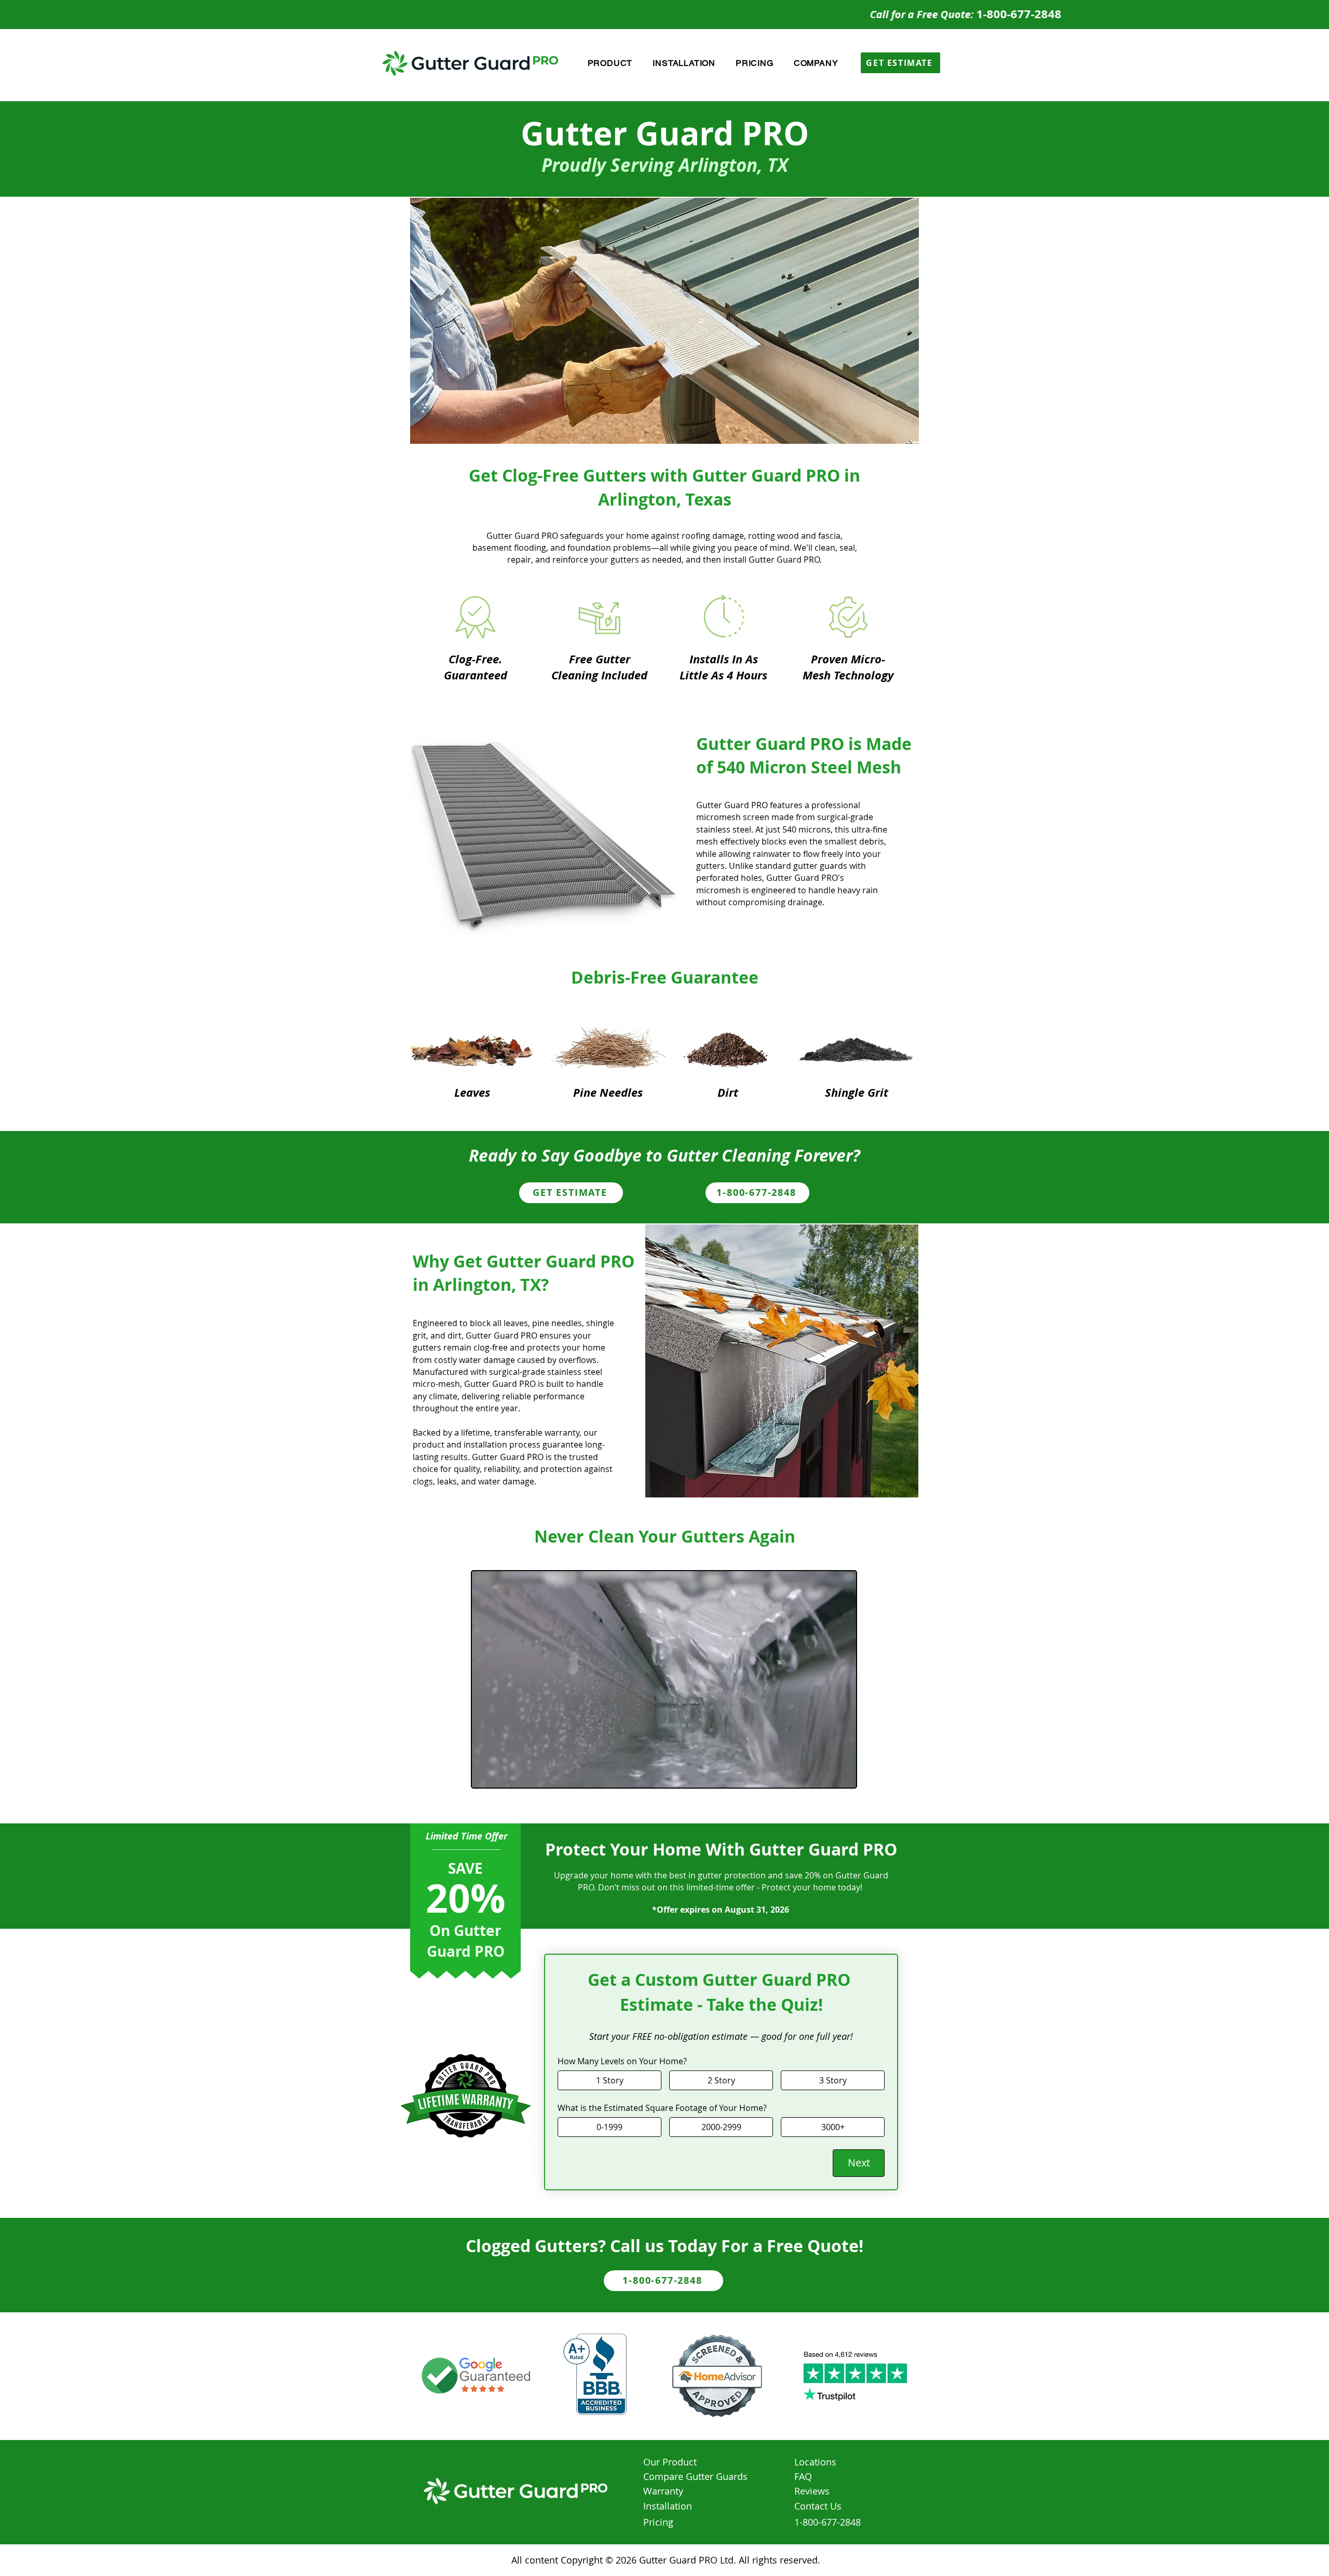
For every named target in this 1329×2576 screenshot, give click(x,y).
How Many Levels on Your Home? (622, 2061)
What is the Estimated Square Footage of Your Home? (662, 2108)
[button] (610, 63)
